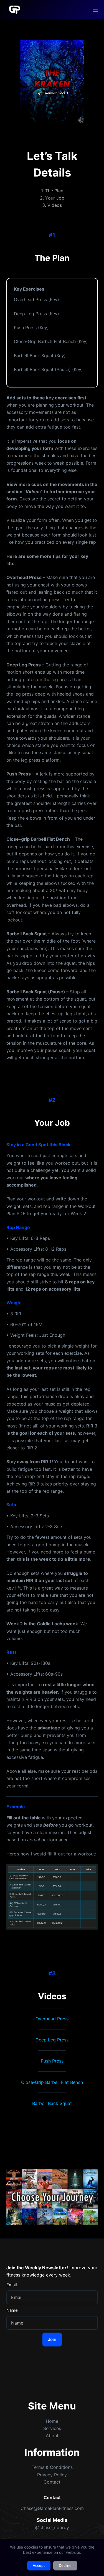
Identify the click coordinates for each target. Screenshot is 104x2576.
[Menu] (95, 10)
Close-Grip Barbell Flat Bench (52, 2082)
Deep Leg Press (52, 2040)
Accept (39, 2565)
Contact (52, 2482)
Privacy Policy (52, 2475)
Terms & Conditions (52, 2467)
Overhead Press (52, 2019)
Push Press (52, 2061)
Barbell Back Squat (52, 2103)
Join (52, 2339)
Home (52, 2421)
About (52, 2436)
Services (52, 2428)
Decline (65, 2565)
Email (12, 2285)
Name (12, 2310)
